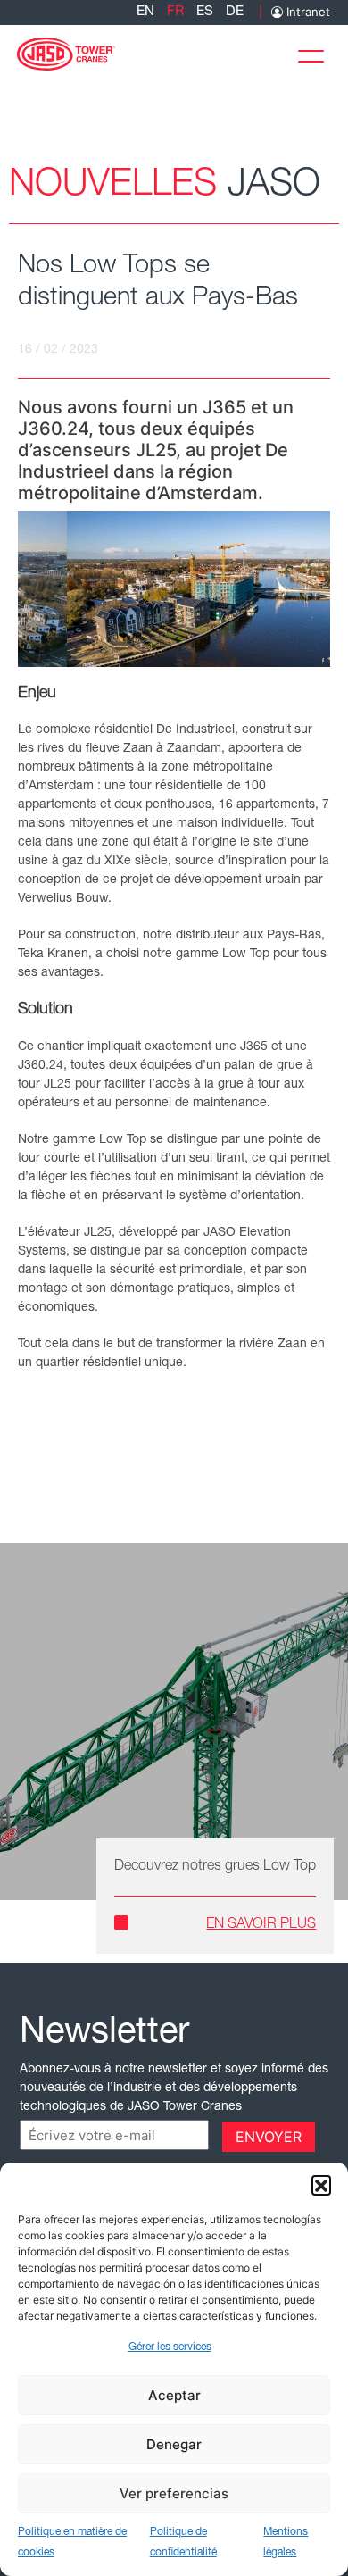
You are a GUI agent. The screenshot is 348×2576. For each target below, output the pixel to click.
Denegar (174, 2444)
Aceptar (174, 2395)
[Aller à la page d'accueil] (66, 52)
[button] (321, 2185)
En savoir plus (261, 1925)
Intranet (307, 12)
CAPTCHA (55, 2135)
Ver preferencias (174, 2493)
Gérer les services (170, 2347)
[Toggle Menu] (316, 52)
